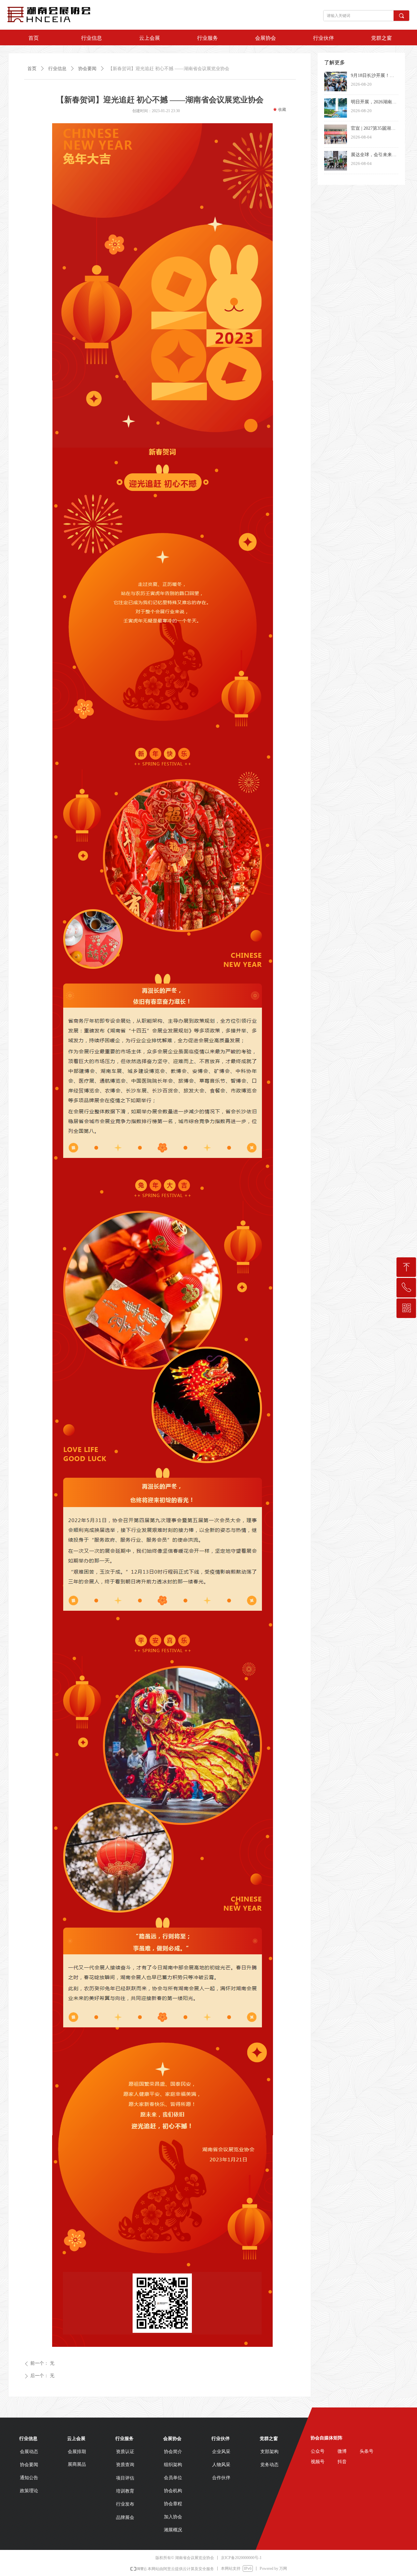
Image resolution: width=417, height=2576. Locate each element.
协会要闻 (87, 69)
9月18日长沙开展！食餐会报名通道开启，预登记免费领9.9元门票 (374, 76)
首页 (34, 38)
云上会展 (150, 38)
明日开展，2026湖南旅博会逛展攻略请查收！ (374, 103)
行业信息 (92, 38)
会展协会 (266, 38)
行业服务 (208, 38)
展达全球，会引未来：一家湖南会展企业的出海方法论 (374, 155)
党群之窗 (381, 38)
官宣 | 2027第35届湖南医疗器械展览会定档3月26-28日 (373, 129)
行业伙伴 (324, 38)
